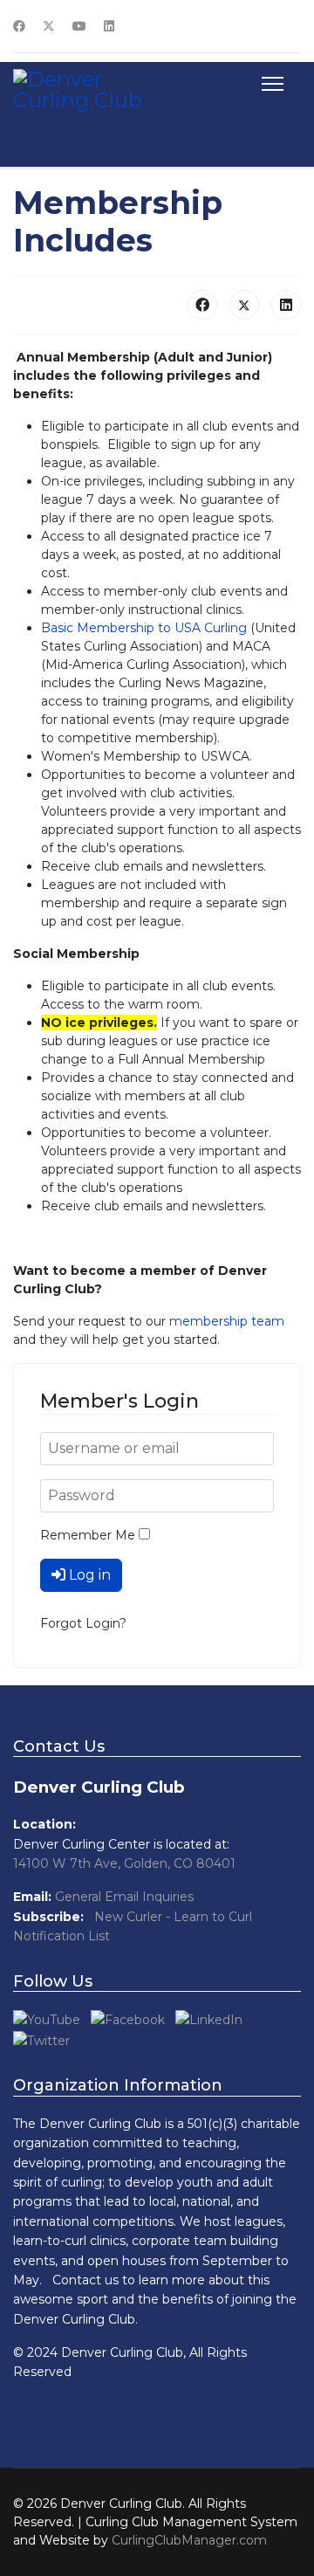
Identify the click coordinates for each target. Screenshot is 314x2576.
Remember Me (88, 1535)
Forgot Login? (83, 1623)
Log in (90, 1575)
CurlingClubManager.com (189, 2540)
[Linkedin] (109, 26)
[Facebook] (19, 26)
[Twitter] (49, 26)
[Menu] (269, 84)
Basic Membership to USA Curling (144, 628)
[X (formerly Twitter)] (244, 305)
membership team (227, 1321)
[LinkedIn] (286, 305)
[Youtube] (79, 26)
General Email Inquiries (124, 1897)
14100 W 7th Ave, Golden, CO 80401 (124, 1863)
